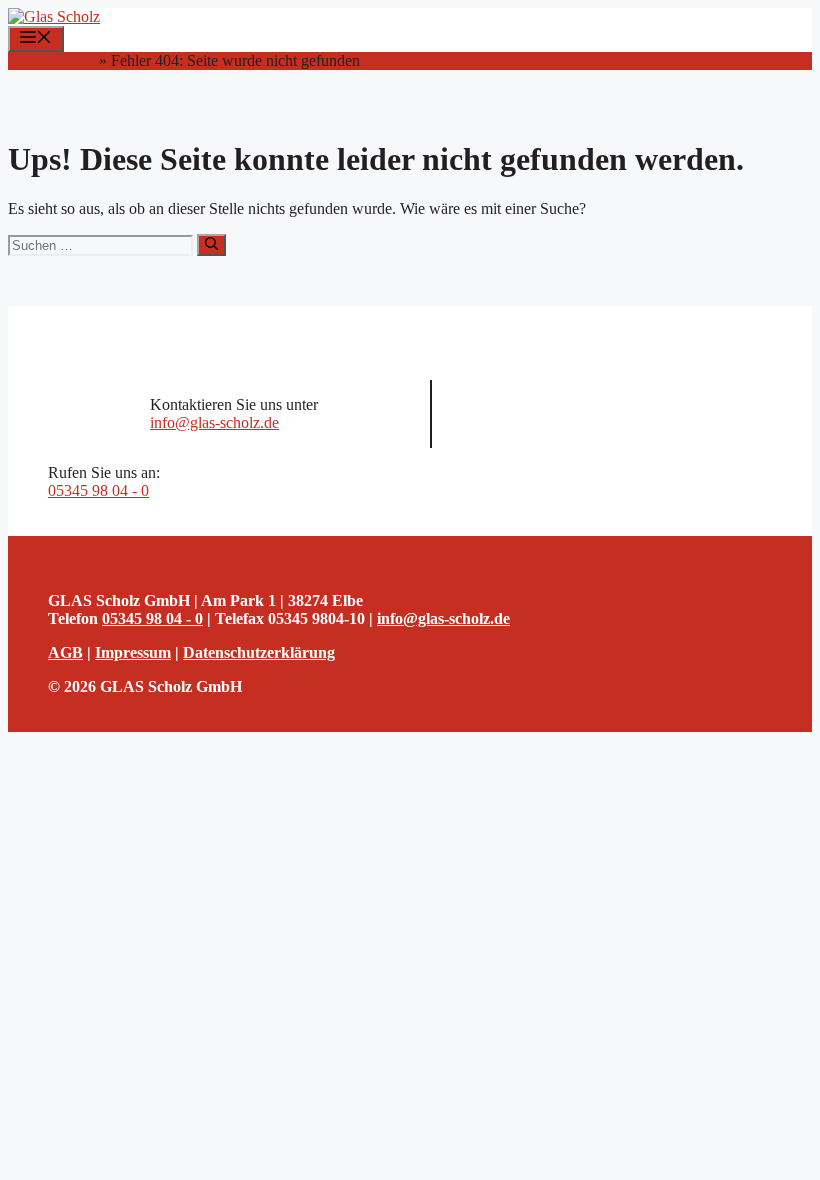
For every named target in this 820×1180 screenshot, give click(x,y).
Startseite (66, 60)
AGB (65, 652)
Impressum (133, 652)
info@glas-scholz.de (214, 422)
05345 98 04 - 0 (98, 490)
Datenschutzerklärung (259, 652)
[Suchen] (211, 245)
